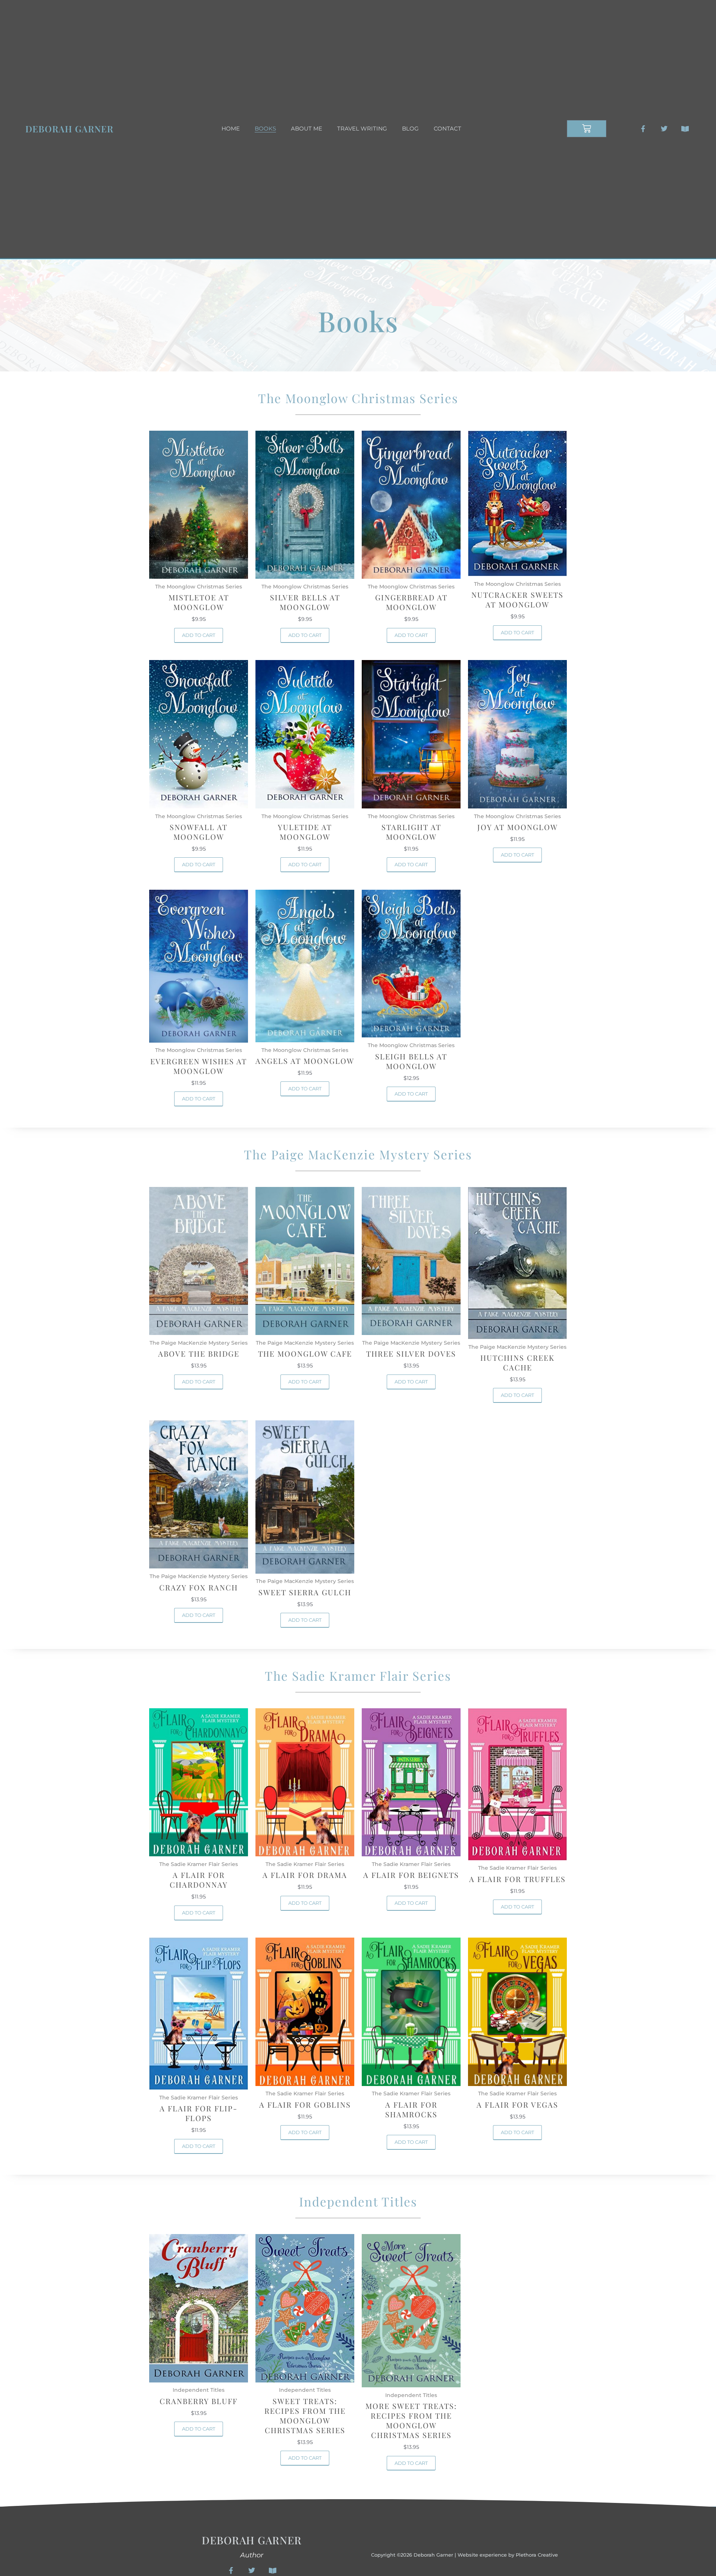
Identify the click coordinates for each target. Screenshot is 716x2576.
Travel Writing (362, 128)
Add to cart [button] (199, 635)
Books (265, 128)
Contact (447, 128)
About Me (307, 128)
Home (231, 128)
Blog (410, 128)
